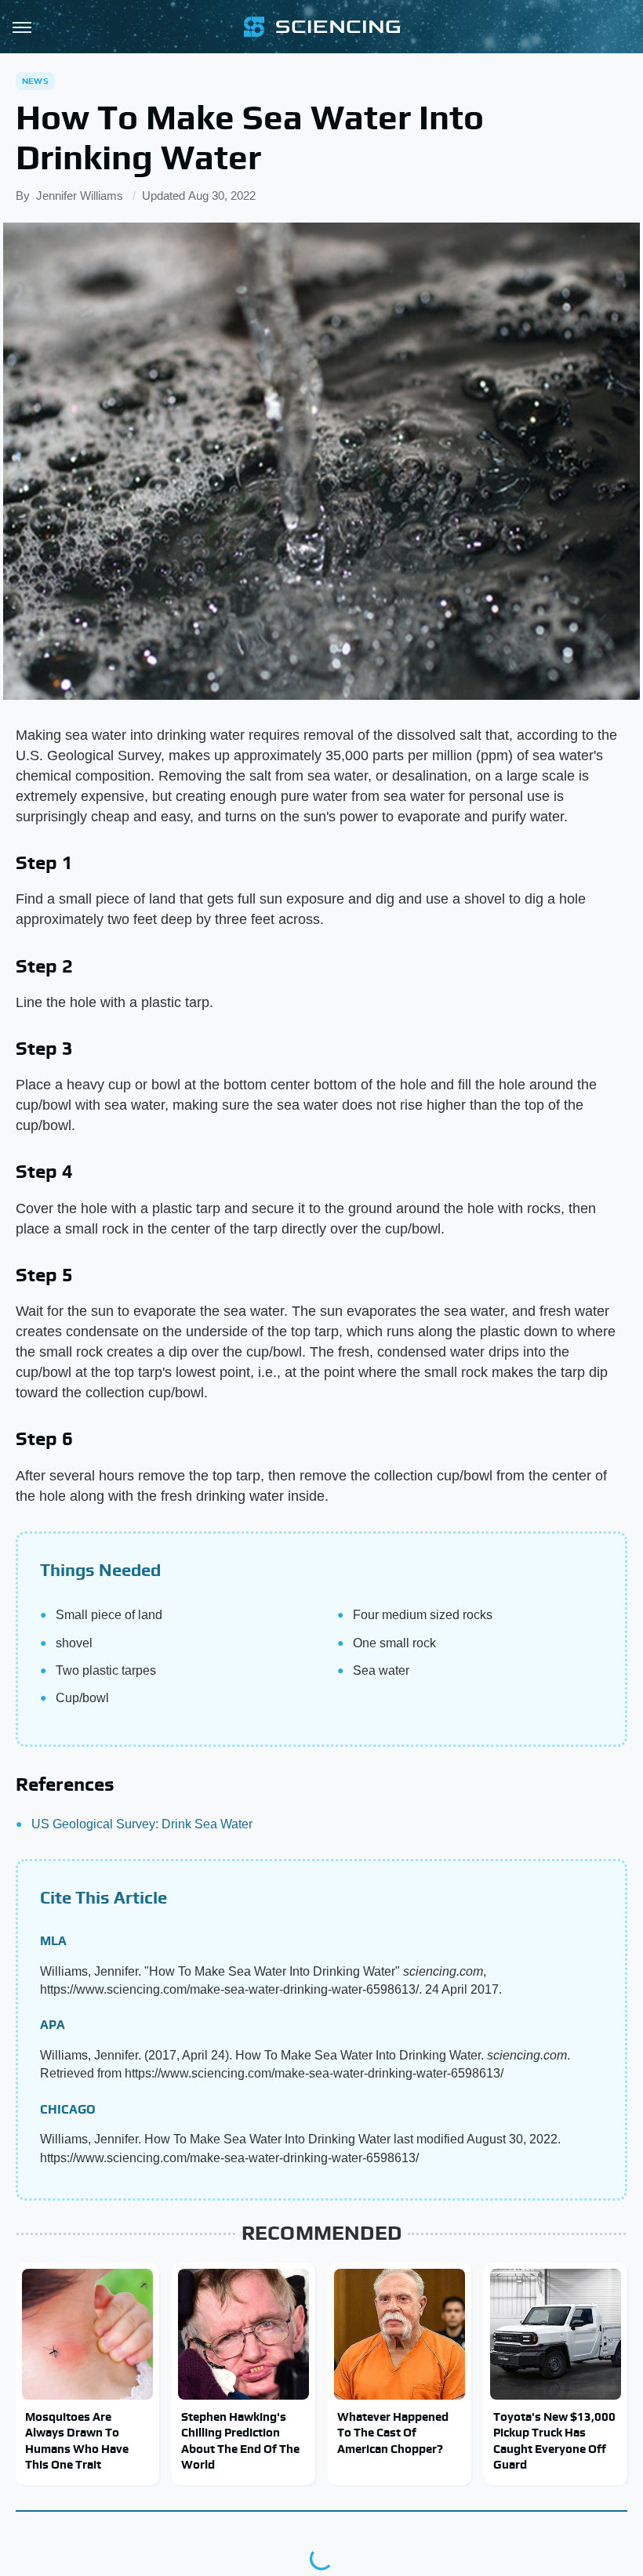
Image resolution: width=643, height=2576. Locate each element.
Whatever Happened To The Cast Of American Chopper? (393, 2433)
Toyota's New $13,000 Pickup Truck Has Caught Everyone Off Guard (554, 2440)
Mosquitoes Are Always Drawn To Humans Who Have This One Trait (77, 2440)
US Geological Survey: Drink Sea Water (142, 1824)
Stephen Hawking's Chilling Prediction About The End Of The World (240, 2440)
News (35, 81)
